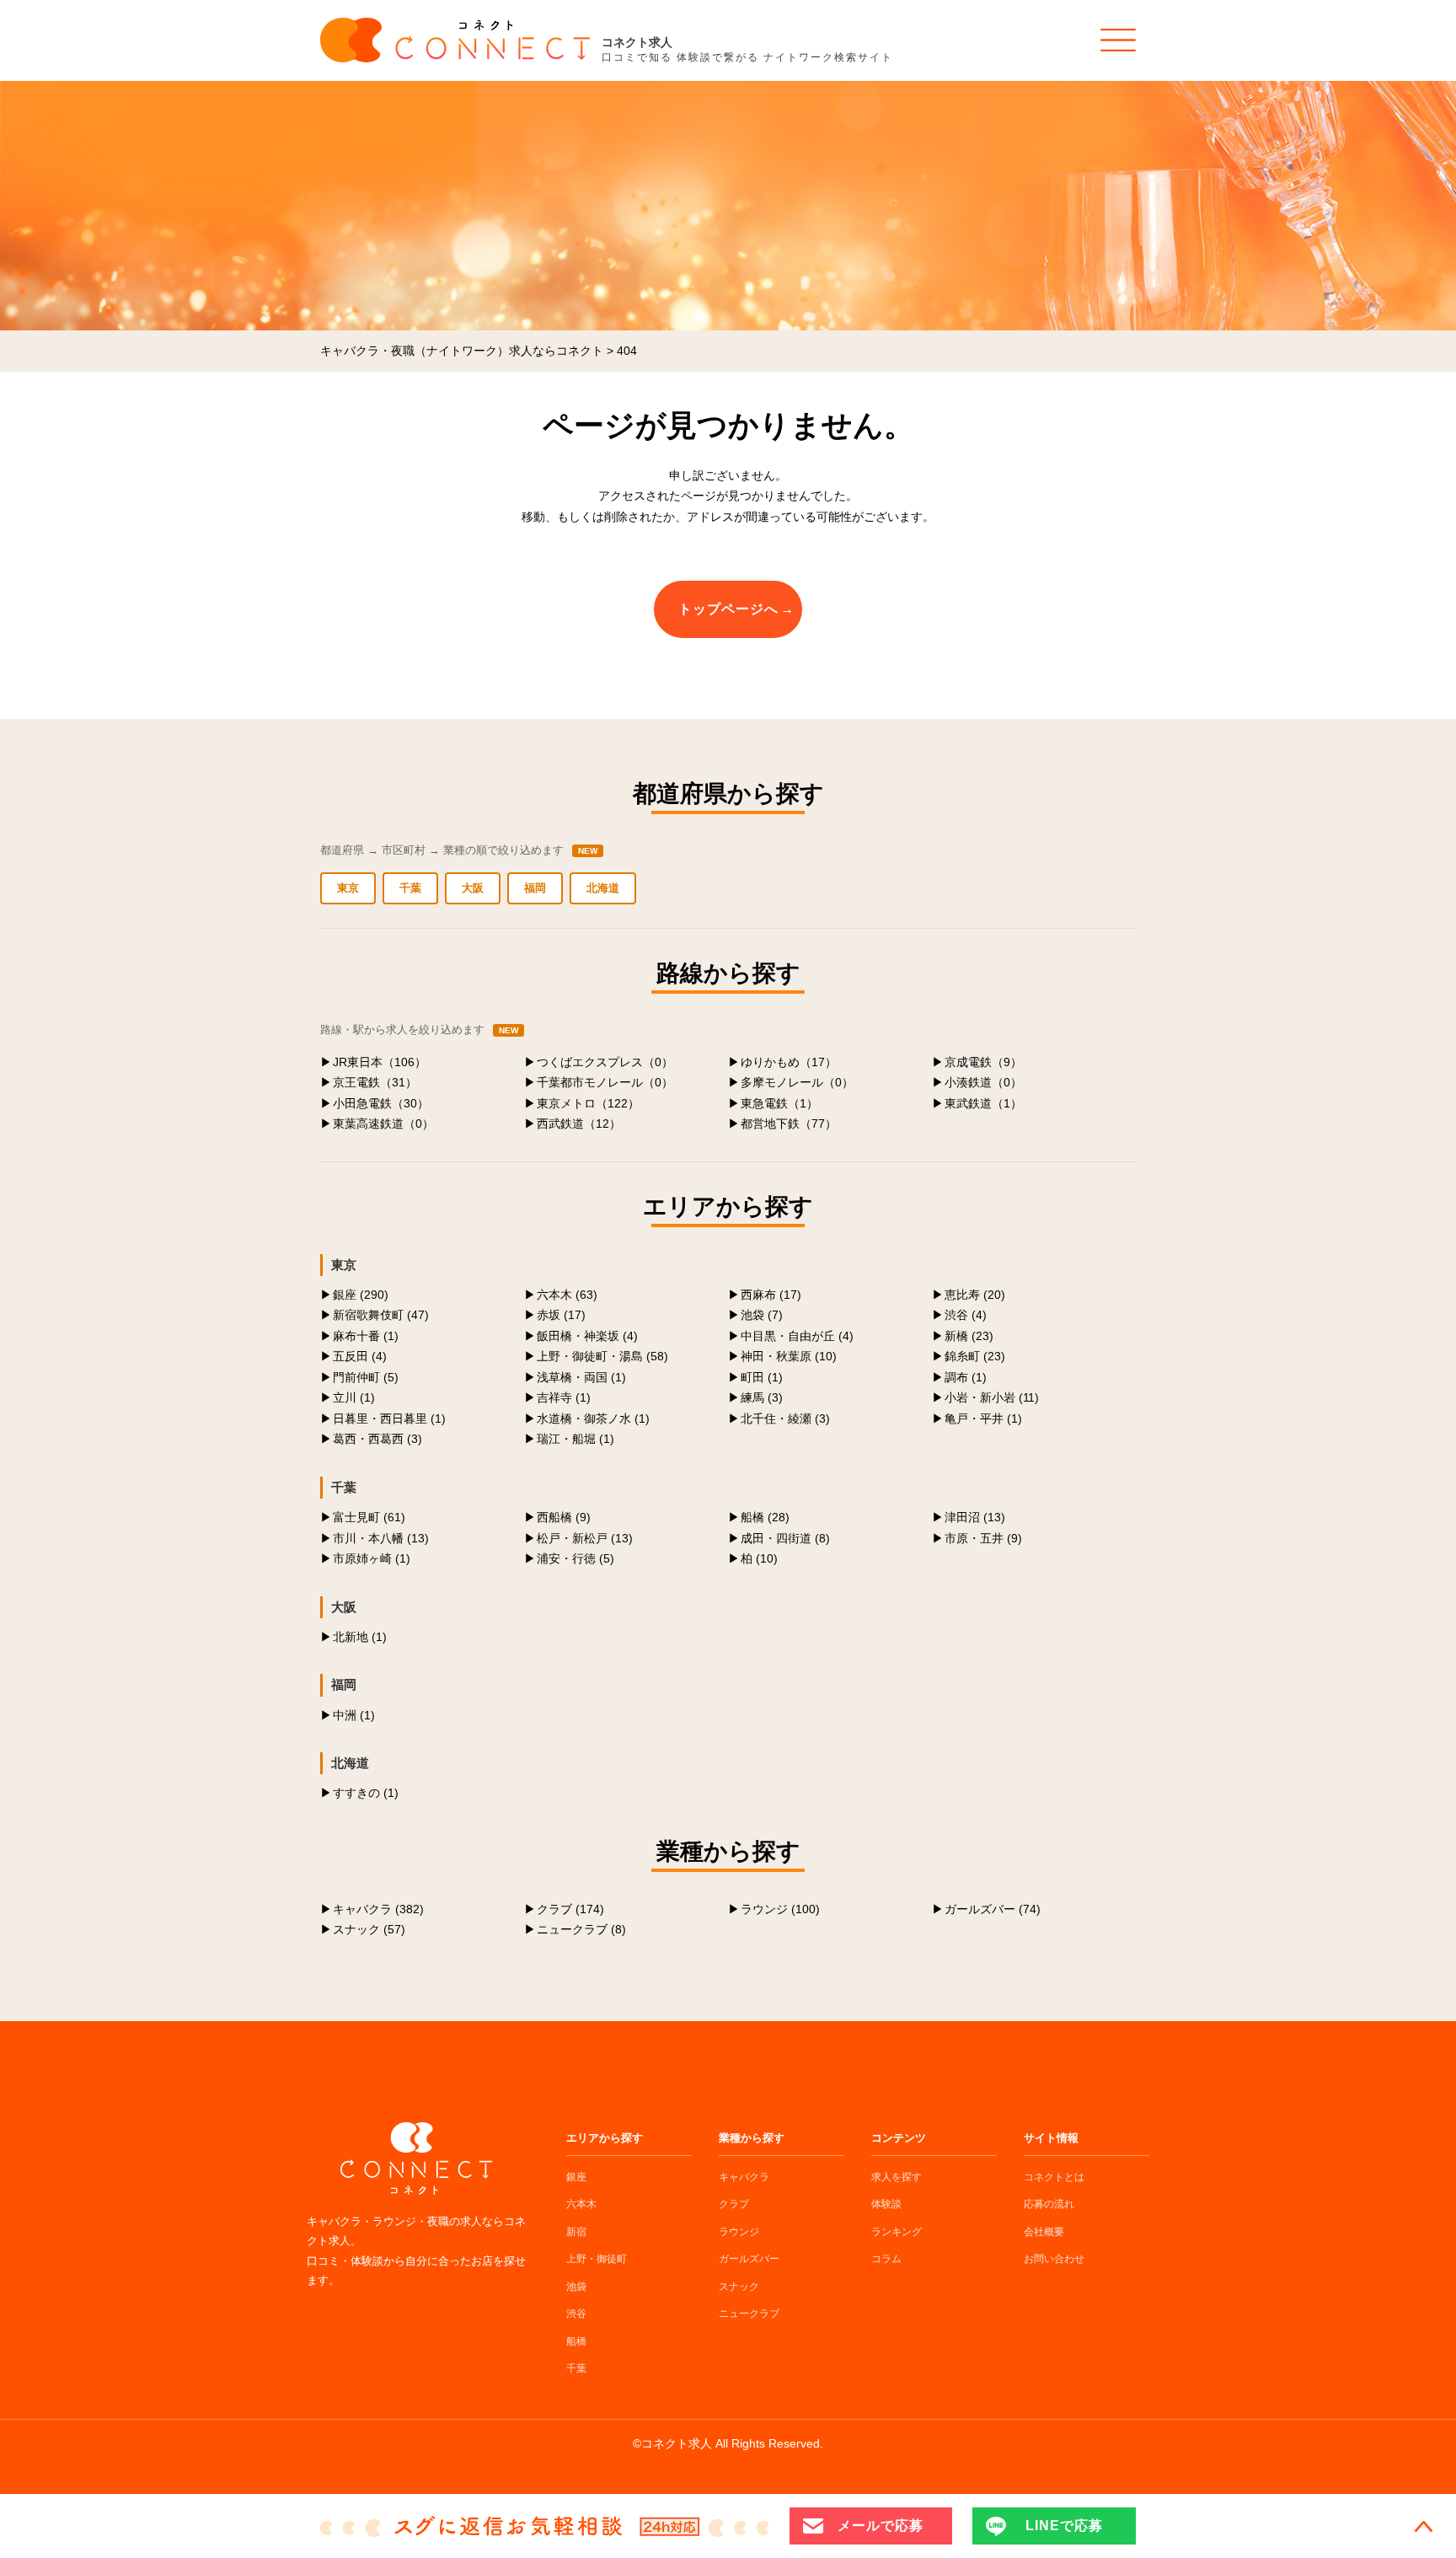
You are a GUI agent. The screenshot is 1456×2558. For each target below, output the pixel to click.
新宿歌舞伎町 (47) (381, 1315)
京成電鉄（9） (983, 1062)
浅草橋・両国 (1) (581, 1377)
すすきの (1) (366, 1793)
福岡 (535, 888)
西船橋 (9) (564, 1517)
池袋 (576, 2287)
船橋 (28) (765, 1517)
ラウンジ (739, 2232)
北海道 (603, 888)
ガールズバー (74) (993, 1909)
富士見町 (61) (369, 1517)
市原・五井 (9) (983, 1538)
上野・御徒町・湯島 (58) (602, 1356)
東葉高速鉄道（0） (383, 1123)
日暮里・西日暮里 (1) (389, 1418)
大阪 (473, 888)
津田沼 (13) (975, 1517)
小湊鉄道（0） (983, 1082)
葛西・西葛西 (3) (377, 1439)
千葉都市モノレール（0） (605, 1082)
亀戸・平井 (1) (983, 1418)
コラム (886, 2259)
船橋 (576, 2341)
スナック (739, 2287)
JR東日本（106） (380, 1062)
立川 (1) (354, 1397)
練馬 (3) (762, 1397)
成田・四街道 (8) (785, 1538)
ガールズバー (749, 2259)
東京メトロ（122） (588, 1103)
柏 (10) (759, 1558)
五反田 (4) (360, 1356)
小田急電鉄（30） (381, 1103)
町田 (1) (762, 1377)
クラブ (734, 2204)
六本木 (581, 2204)
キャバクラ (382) (378, 1909)
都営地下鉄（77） (789, 1123)
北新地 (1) (360, 1637)
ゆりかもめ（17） (789, 1062)
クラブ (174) (570, 1909)
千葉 (410, 888)
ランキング (897, 2232)
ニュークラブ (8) (581, 1929)
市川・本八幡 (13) (381, 1538)
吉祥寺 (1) (564, 1397)
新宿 (576, 2232)
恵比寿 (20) (975, 1295)
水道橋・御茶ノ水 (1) (593, 1418)
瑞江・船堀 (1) (575, 1439)
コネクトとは (1054, 2177)
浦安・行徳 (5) (575, 1558)
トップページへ (728, 609)
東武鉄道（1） (983, 1103)
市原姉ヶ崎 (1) (372, 1558)
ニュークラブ (749, 2314)
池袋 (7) (762, 1315)
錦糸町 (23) (975, 1356)
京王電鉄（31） (375, 1082)
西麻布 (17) (771, 1295)
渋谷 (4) (966, 1315)
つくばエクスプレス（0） (605, 1062)
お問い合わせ (1054, 2259)
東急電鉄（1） (779, 1103)
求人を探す (897, 2177)
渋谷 (576, 2314)
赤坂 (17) (561, 1315)
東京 (348, 888)
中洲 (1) (354, 1715)
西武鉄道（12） (579, 1123)
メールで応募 (881, 2526)
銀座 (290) (361, 1295)
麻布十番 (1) (366, 1336)
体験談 (886, 2204)
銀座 (576, 2177)
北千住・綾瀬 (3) (785, 1418)
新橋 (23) (969, 1336)
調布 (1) (966, 1377)
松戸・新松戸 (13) (585, 1538)
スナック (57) (369, 1929)
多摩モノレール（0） (797, 1082)
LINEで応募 (1064, 2526)
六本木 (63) (567, 1295)
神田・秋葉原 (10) (789, 1356)
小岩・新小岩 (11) (992, 1397)
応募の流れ (1049, 2204)
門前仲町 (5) (366, 1377)
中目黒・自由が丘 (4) (797, 1336)
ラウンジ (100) (780, 1909)
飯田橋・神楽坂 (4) (587, 1336)
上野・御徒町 (597, 2259)
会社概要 (1044, 2232)
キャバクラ (744, 2177)
